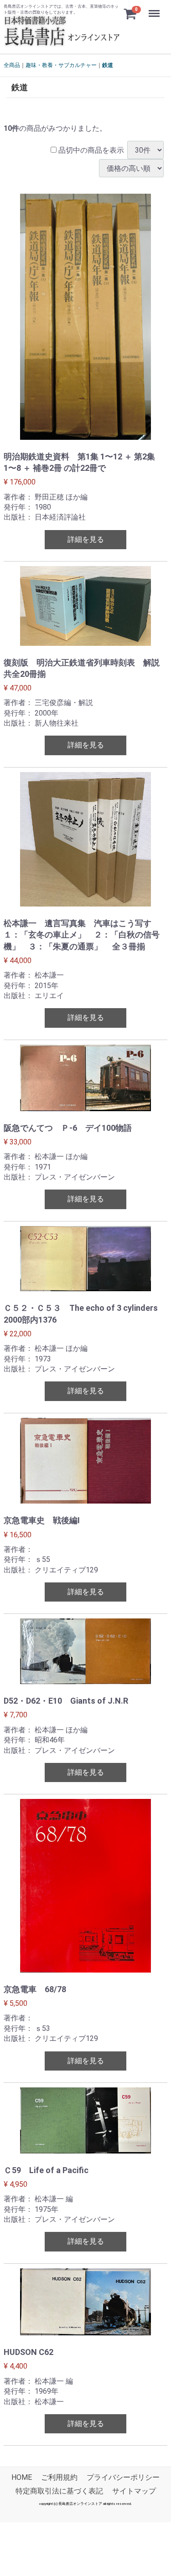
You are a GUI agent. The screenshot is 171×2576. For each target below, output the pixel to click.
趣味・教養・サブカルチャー (61, 65)
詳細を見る (86, 539)
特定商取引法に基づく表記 (59, 2491)
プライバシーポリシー (123, 2478)
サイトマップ (134, 2491)
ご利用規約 (59, 2478)
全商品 (12, 65)
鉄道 (108, 65)
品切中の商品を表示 (90, 150)
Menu (155, 8)
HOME (22, 2478)
